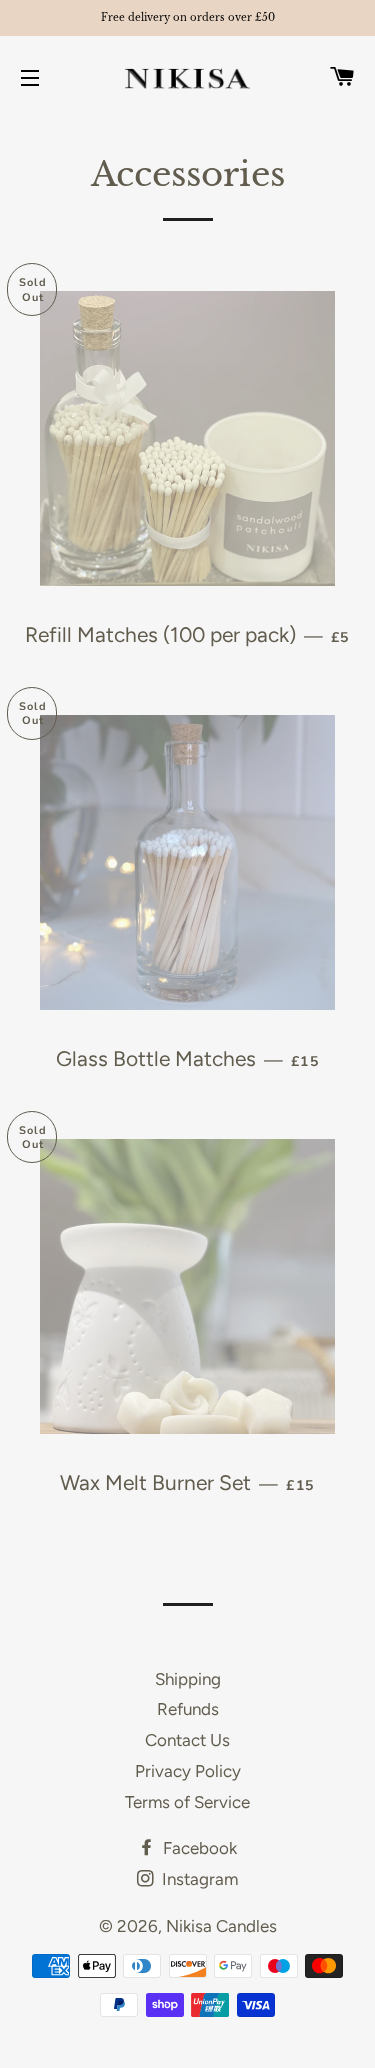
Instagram (198, 1879)
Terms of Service (187, 1802)
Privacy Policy (188, 1771)
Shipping (188, 1679)
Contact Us (187, 1740)
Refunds (188, 1709)
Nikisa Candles (221, 1926)
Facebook (198, 1848)
